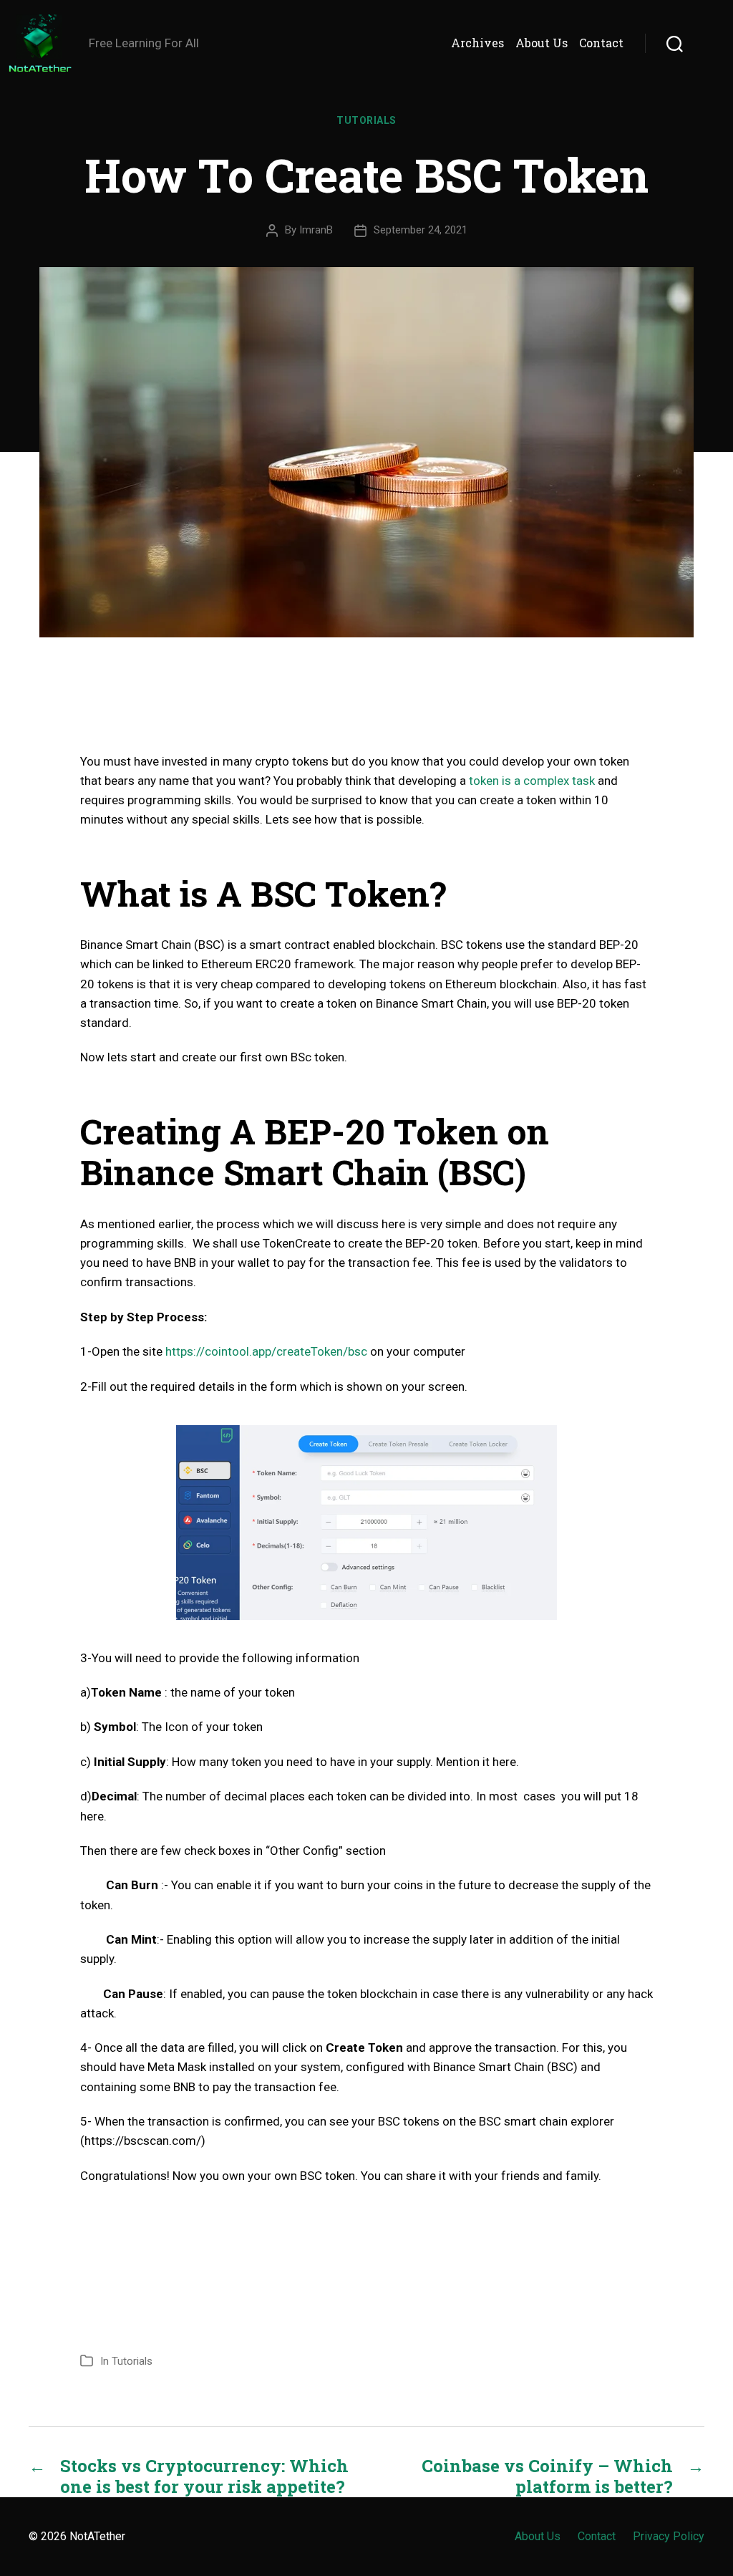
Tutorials (366, 120)
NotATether (97, 2536)
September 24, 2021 (421, 230)
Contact (601, 43)
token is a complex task (532, 781)
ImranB (316, 230)
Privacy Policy (669, 2536)
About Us (542, 43)
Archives (477, 43)
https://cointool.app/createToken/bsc (266, 1351)
